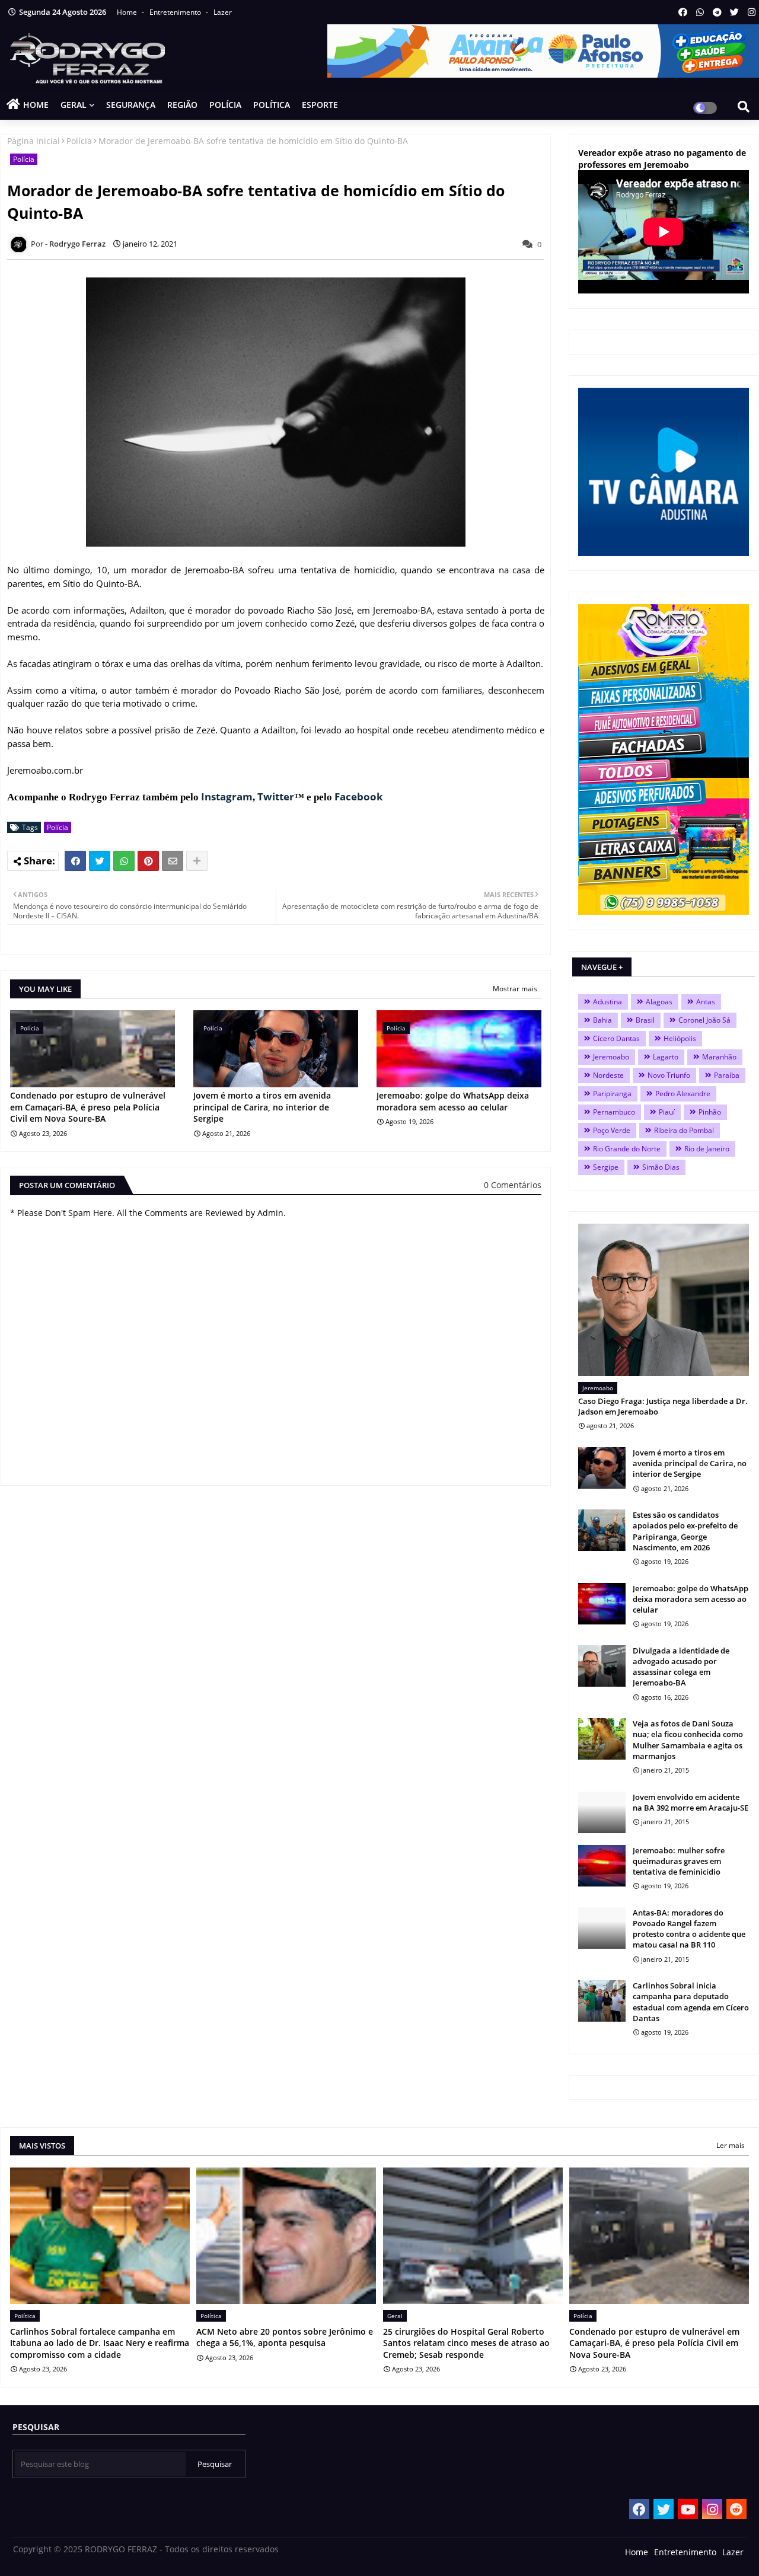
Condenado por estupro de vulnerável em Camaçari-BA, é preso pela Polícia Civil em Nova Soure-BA (88, 1107)
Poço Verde (612, 1130)
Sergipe (606, 1167)
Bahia (602, 1020)
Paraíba (727, 1075)
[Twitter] (100, 861)
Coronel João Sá (704, 1020)
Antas (706, 1002)
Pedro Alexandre (683, 1094)
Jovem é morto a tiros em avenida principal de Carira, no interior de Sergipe (262, 1107)
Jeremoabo (611, 1057)
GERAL (74, 105)
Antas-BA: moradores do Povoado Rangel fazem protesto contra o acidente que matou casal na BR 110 (689, 1929)
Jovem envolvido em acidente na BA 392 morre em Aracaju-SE (691, 1802)
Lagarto (666, 1057)
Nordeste (608, 1075)
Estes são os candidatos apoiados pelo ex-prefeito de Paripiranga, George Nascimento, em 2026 (685, 1531)
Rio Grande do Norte (627, 1149)
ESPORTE (320, 105)
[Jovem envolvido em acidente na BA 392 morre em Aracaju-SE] (602, 1812)
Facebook (359, 797)
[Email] (173, 861)
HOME (36, 105)
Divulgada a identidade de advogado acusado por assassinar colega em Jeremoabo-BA (681, 1667)
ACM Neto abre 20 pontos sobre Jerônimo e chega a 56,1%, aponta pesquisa (285, 2337)
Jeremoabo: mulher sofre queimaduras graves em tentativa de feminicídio (679, 1861)
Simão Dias (661, 1167)
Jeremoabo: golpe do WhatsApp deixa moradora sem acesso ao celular (453, 1101)
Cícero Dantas (616, 1038)
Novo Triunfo (669, 1075)
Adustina (607, 1002)
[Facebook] (75, 861)
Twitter (276, 797)
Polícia (79, 141)
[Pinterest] (148, 861)
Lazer (223, 12)
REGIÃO (182, 105)
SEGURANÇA (131, 105)
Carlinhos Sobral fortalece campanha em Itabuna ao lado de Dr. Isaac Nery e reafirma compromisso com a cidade (100, 2343)
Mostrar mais (515, 989)
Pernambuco (614, 1112)
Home (128, 12)
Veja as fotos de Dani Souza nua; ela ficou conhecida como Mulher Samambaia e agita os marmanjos (688, 1740)
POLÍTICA (272, 105)
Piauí (667, 1112)
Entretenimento (176, 12)
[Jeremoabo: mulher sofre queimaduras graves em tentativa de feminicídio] (602, 1866)
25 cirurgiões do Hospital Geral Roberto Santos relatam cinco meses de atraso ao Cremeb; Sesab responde (466, 2343)
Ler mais (731, 2145)
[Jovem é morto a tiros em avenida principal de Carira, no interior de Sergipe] (602, 1468)
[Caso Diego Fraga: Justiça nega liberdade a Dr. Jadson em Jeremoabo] (664, 1300)
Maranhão (719, 1057)
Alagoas (659, 1002)
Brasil (645, 1020)
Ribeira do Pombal (684, 1130)
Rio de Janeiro (707, 1149)
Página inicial (34, 141)
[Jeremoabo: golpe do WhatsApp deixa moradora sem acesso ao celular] (602, 1604)
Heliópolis (680, 1038)
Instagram (227, 797)
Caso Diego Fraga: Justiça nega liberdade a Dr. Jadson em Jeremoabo (663, 1406)
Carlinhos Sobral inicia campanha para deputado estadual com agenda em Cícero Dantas (691, 2002)
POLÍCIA (225, 105)
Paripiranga (612, 1094)
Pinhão (710, 1112)
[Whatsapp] (124, 861)
